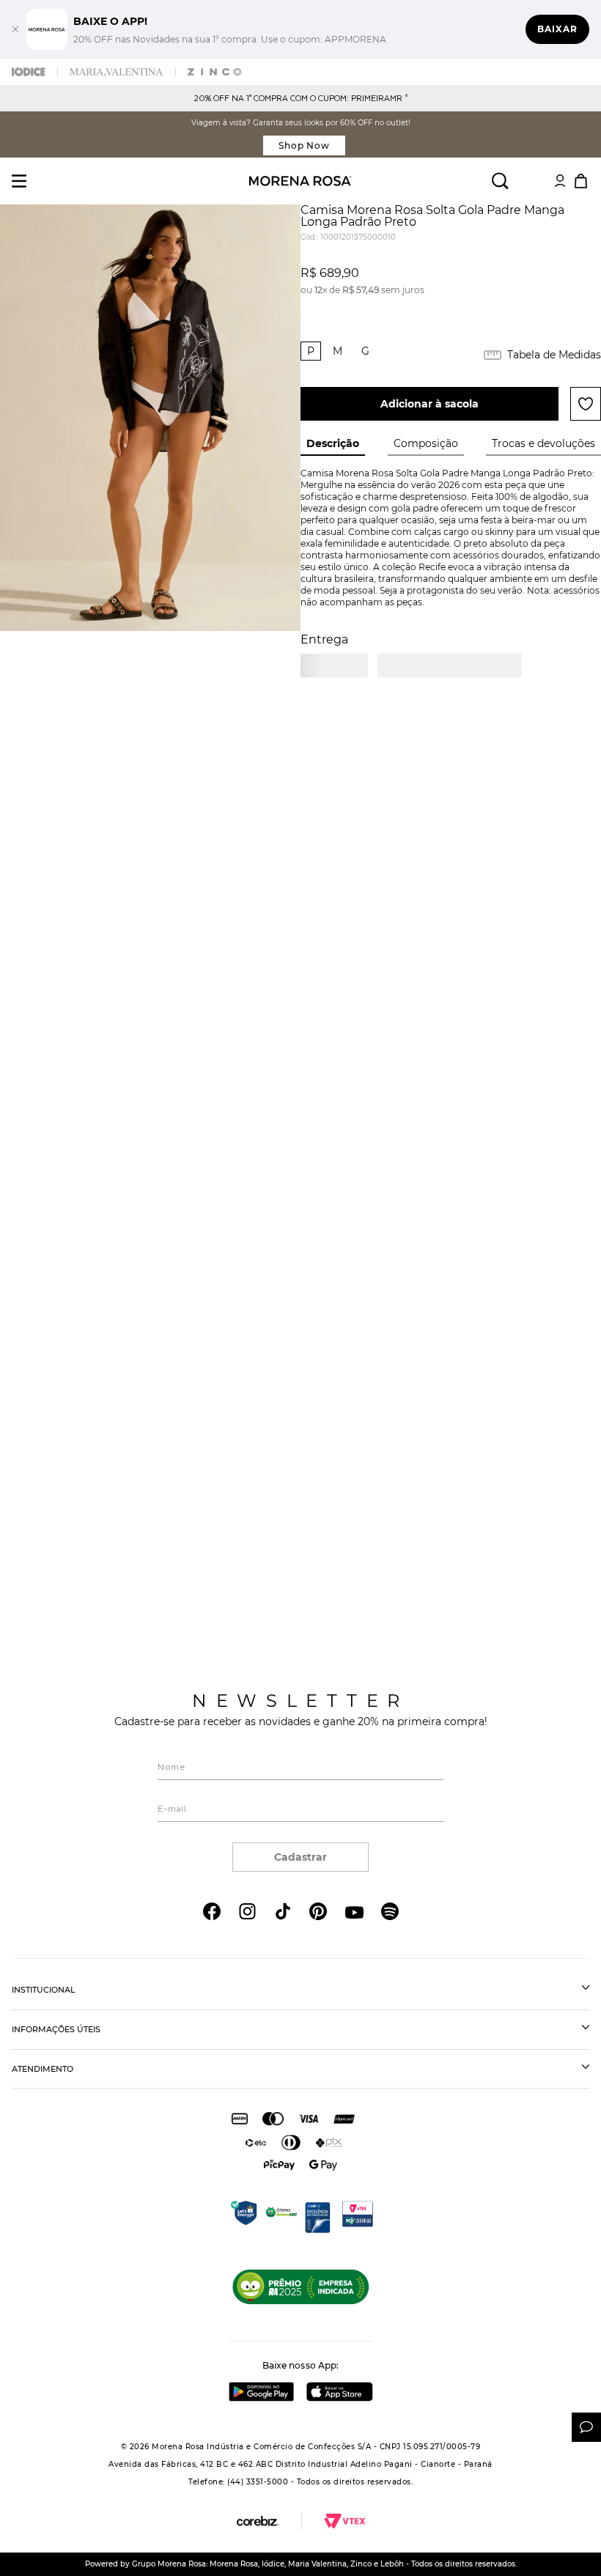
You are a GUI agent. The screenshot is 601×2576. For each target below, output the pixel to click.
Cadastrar (300, 1857)
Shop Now (305, 145)
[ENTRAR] (560, 181)
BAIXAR (557, 29)
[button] (311, 351)
